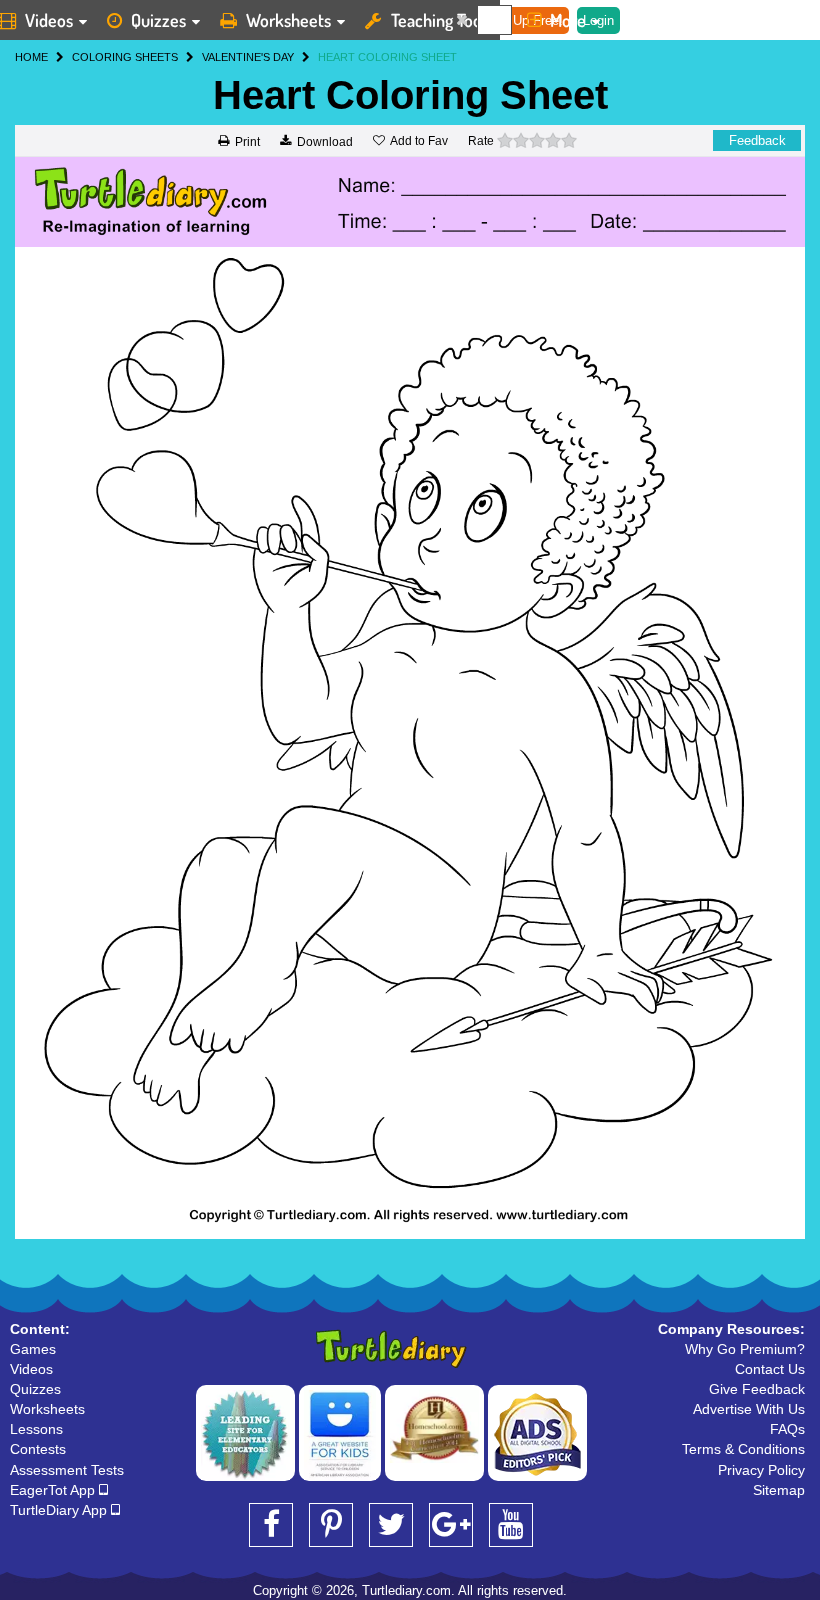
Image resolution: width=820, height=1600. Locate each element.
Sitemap (779, 1490)
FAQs (787, 1429)
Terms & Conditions (743, 1449)
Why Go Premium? (745, 1349)
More (568, 20)
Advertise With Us (749, 1409)
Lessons (36, 1429)
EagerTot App (54, 1490)
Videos (31, 1369)
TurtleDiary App (60, 1510)
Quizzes (158, 20)
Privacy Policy (761, 1470)
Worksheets (288, 20)
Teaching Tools (442, 20)
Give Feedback (757, 1389)
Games (33, 1349)
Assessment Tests (67, 1470)
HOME (31, 57)
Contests (38, 1449)
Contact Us (770, 1369)
